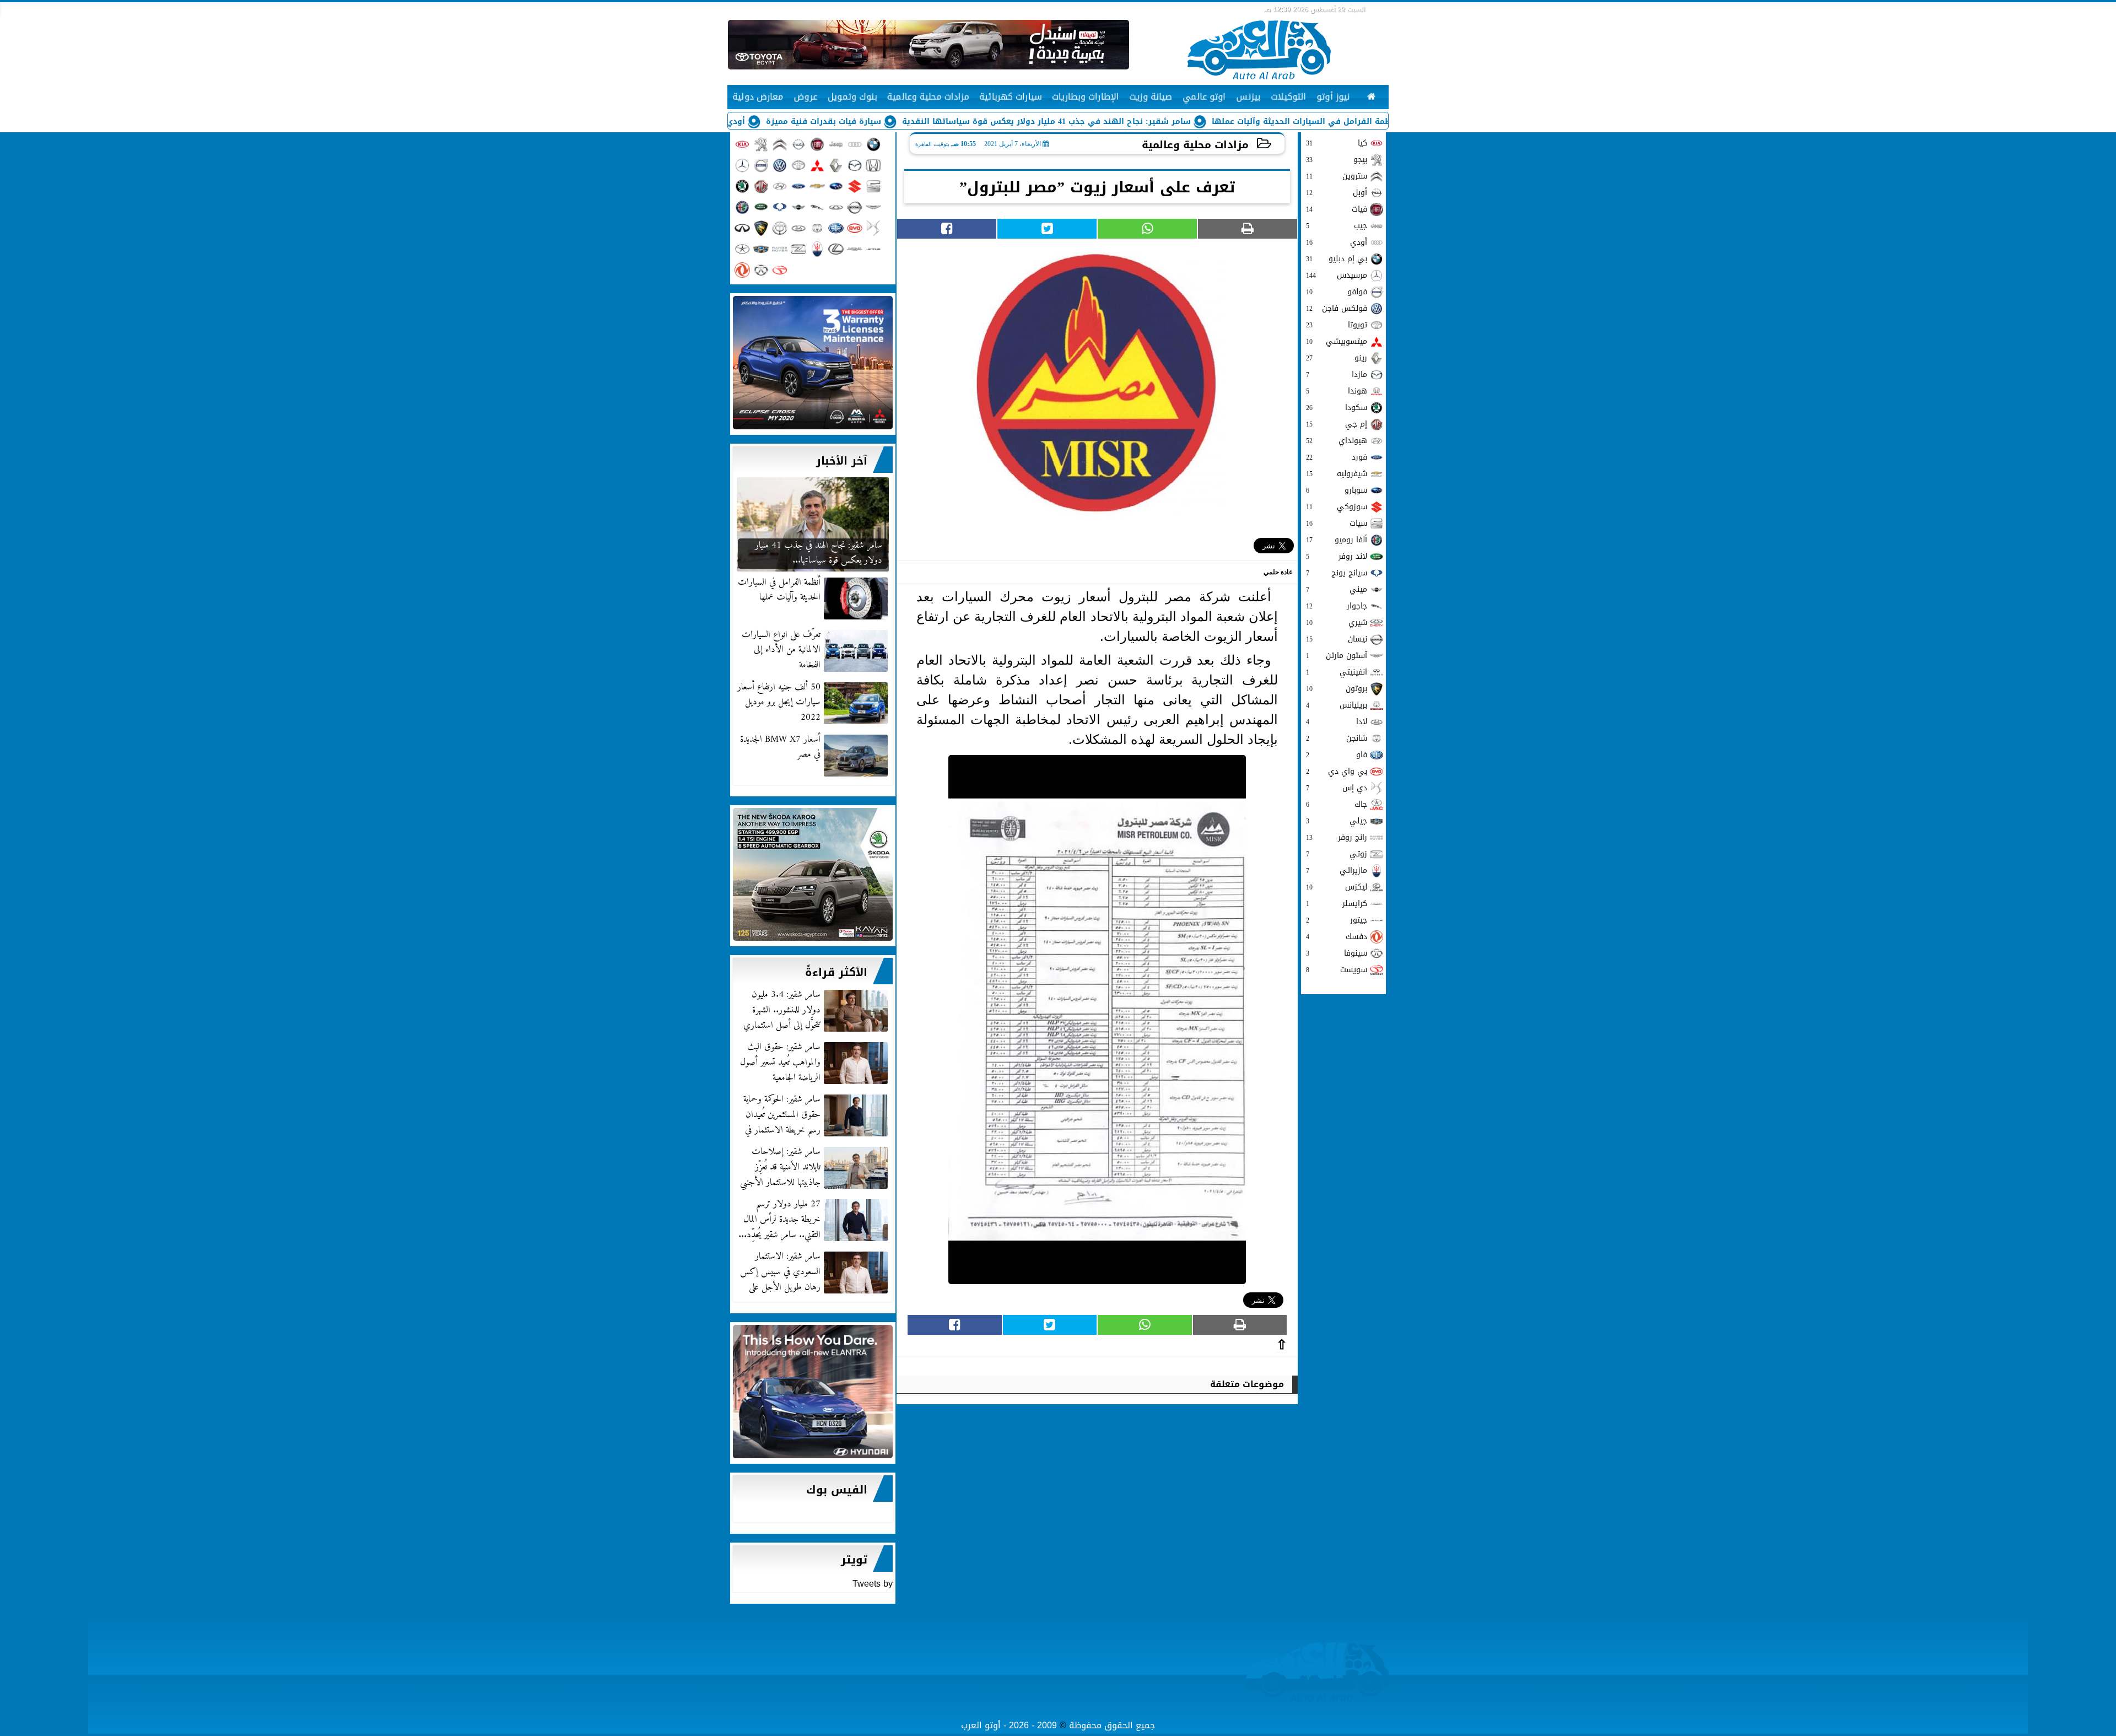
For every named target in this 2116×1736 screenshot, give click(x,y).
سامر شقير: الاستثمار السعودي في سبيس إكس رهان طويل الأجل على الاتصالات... (815, 1272)
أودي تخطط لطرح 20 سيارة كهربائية (782, 122)
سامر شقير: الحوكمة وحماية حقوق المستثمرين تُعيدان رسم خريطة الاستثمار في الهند (817, 1115)
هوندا (1337, 391)
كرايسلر (1337, 904)
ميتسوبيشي (1337, 341)
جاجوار (1337, 606)
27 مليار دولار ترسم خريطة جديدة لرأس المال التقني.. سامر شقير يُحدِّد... (779, 1220)
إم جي (1337, 424)
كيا (1337, 143)
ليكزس (1337, 887)
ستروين (1337, 176)
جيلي (1337, 821)
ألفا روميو (1337, 540)
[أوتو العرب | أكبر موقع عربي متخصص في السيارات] (813, 363)
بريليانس (1337, 705)
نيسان (1337, 639)
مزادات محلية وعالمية (1195, 145)
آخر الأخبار (842, 461)
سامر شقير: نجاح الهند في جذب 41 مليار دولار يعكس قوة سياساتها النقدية (1152, 122)
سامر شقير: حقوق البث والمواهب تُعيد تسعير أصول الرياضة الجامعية (780, 1063)
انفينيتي (1337, 672)
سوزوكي (1337, 507)
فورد (1337, 457)
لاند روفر (1337, 556)
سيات (1337, 523)
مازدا (1337, 374)
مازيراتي (1337, 870)
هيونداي (1337, 441)
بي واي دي (1337, 771)
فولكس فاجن (1337, 308)
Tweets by (873, 1584)
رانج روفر (1337, 837)
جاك (1337, 804)
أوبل (1337, 193)
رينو (1337, 358)
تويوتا (1337, 325)
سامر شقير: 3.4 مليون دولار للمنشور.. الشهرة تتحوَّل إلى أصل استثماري (782, 1010)
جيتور (1337, 920)
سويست (1337, 970)
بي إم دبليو (1337, 259)
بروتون (1337, 689)
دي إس (1337, 788)
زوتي (1337, 854)
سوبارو (1337, 490)
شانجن (1337, 738)
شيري (1337, 622)
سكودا (1337, 408)
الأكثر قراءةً (836, 972)
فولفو (1337, 292)
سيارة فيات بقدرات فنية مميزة (929, 122)
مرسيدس (1337, 275)
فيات (1337, 209)
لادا (1337, 722)
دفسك (1337, 937)
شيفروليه (1337, 474)
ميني (1337, 589)
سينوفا (1337, 953)
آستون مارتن (1337, 656)
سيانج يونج (1337, 573)
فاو (1337, 755)
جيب (1337, 226)
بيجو (1337, 160)
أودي (1337, 242)
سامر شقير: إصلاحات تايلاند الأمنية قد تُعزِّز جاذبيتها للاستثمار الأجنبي (780, 1167)
